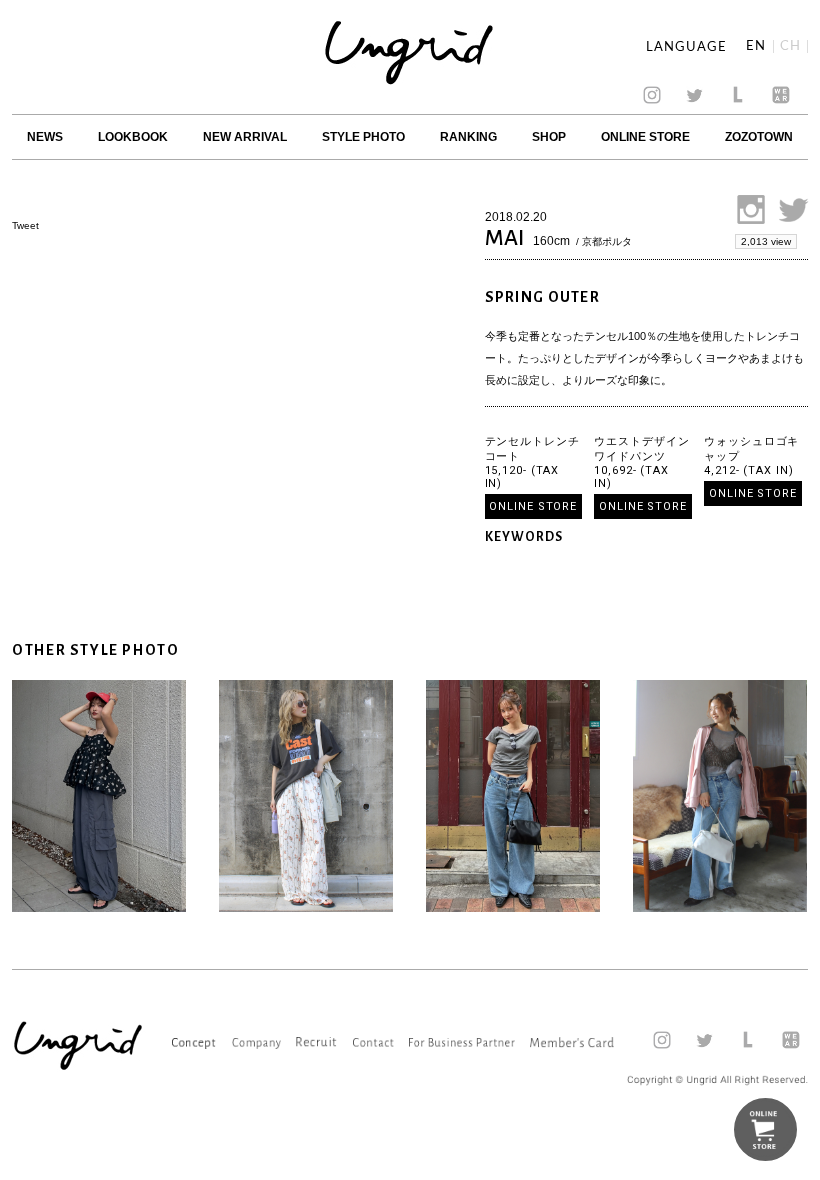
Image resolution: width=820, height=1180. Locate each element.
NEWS (45, 137)
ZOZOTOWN (759, 137)
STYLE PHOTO (363, 137)
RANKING (468, 137)
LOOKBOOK (133, 137)
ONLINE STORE (645, 137)
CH (790, 46)
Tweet (25, 225)
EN (756, 46)
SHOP (549, 137)
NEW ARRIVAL (245, 137)
